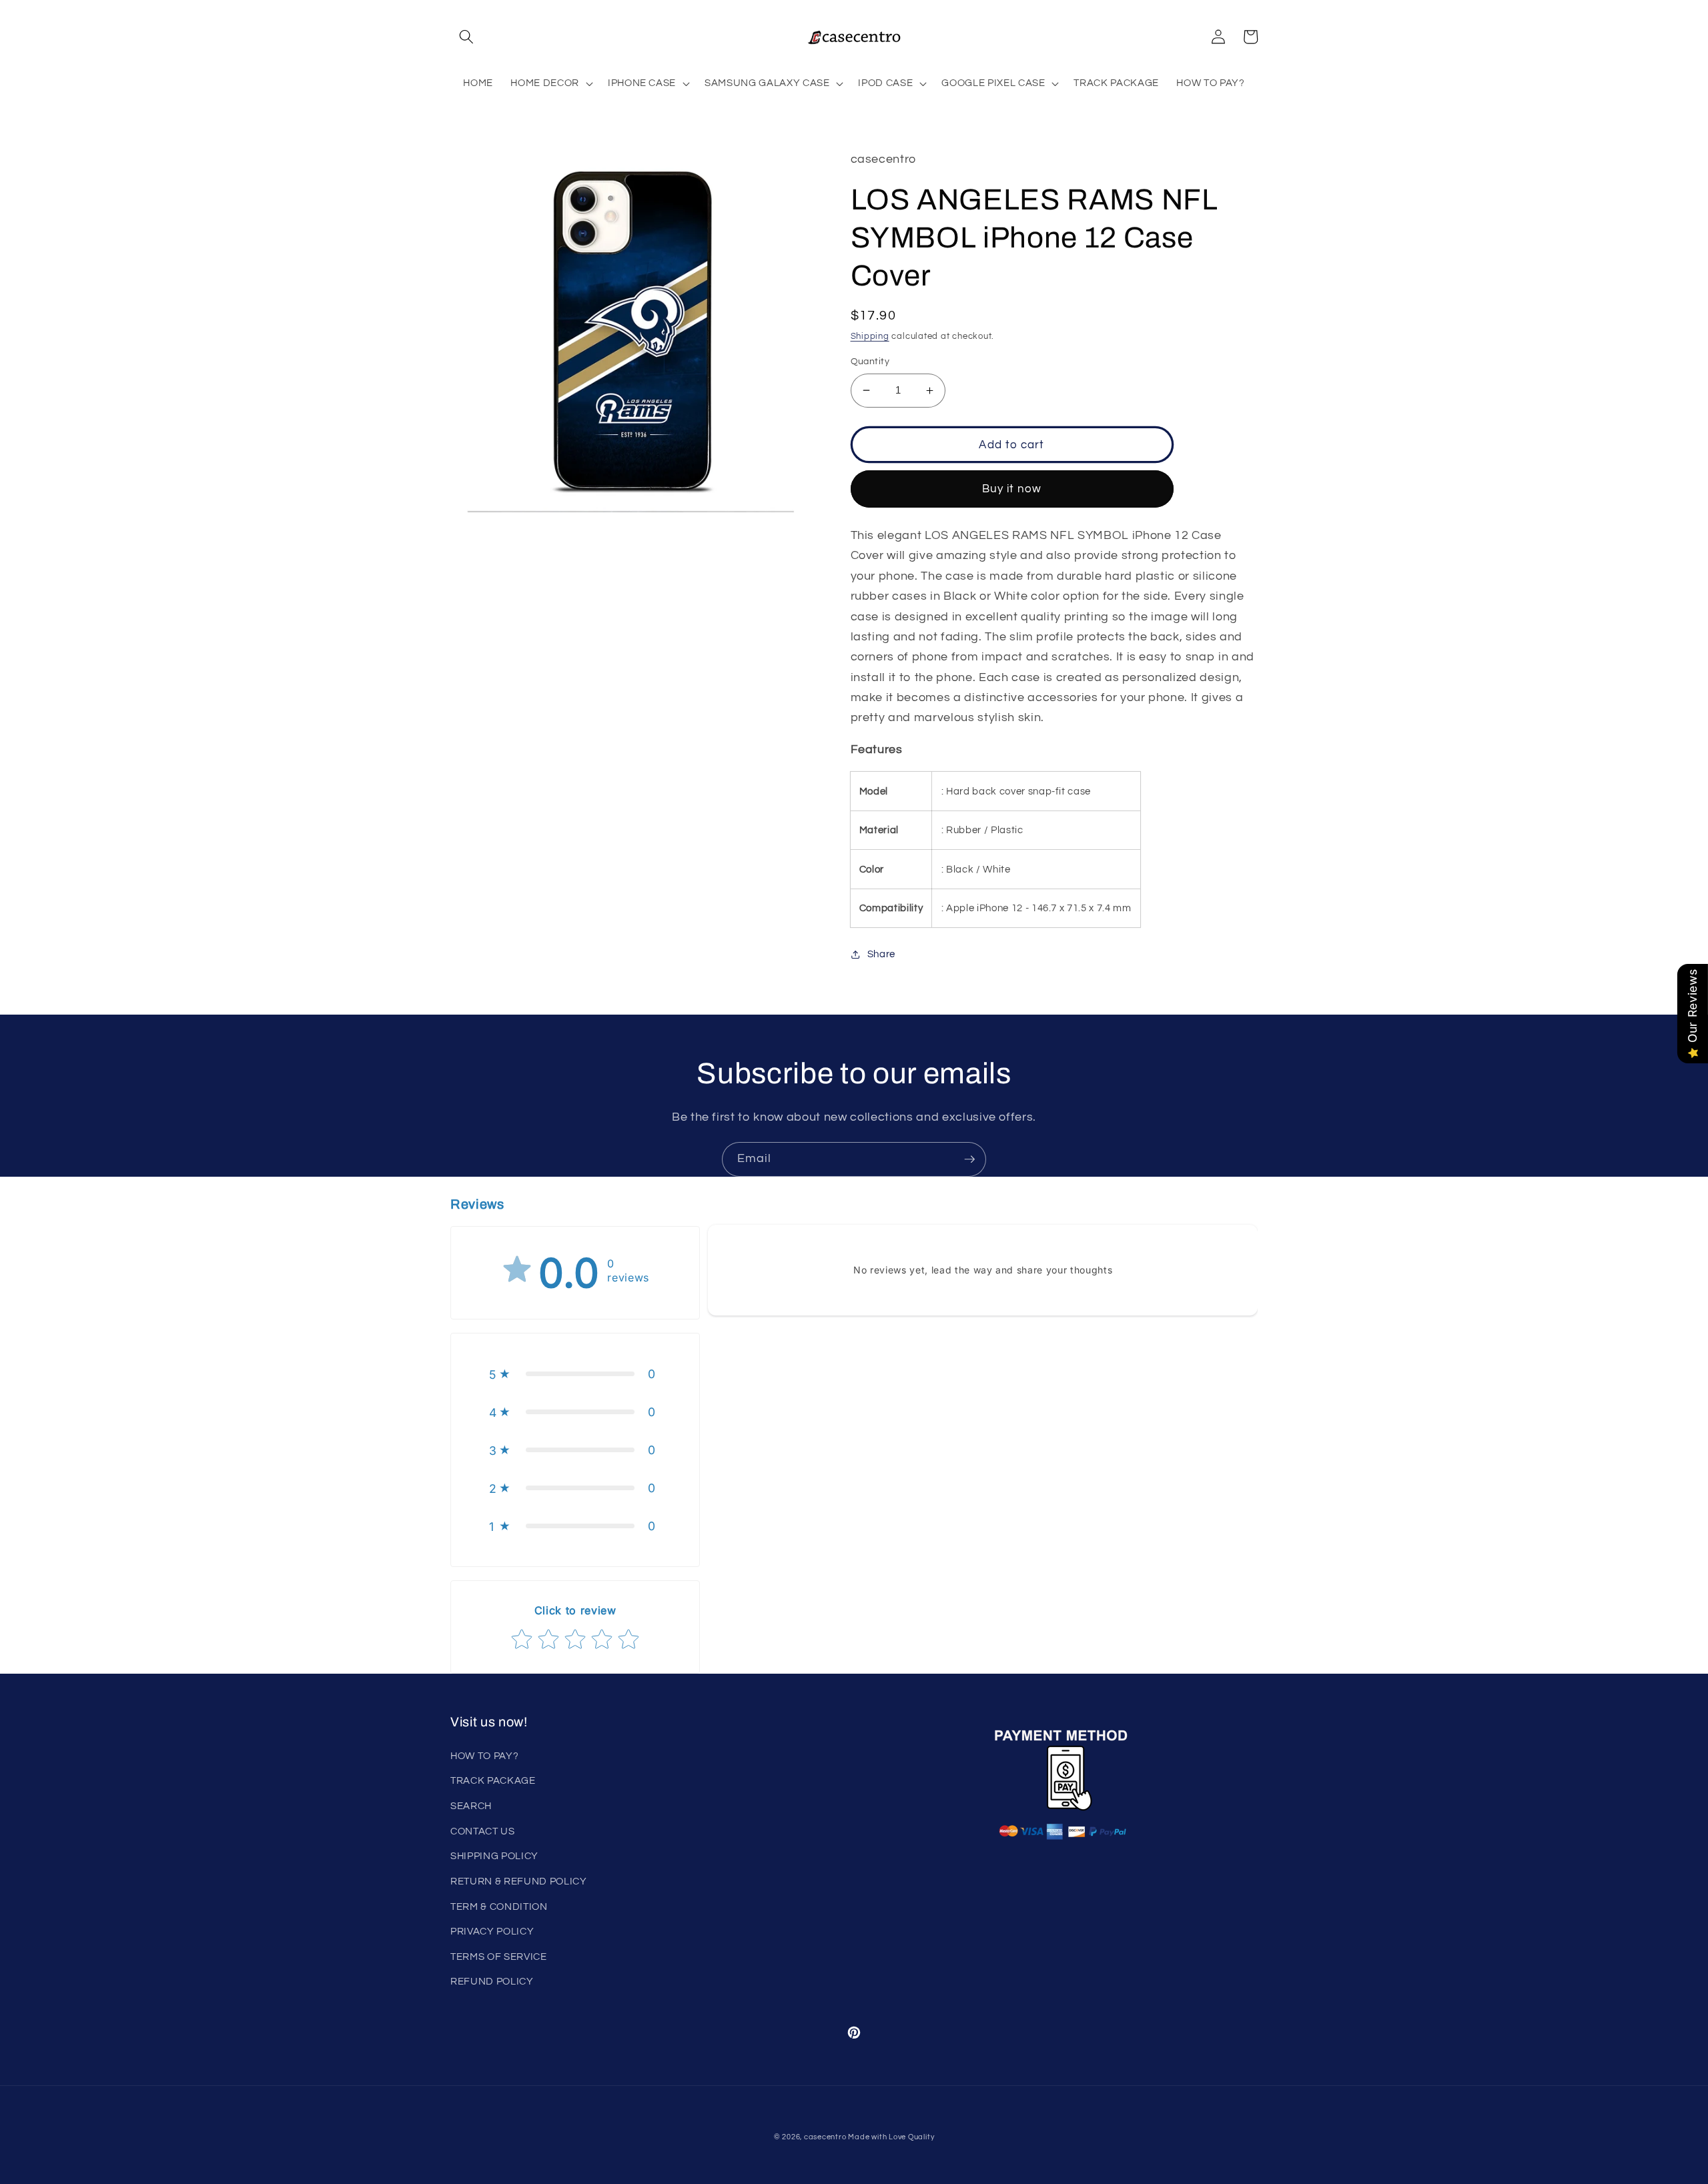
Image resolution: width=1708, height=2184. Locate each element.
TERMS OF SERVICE (499, 1957)
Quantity (870, 361)
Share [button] (881, 954)
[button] (466, 37)
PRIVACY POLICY (492, 1931)
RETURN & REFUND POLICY (519, 1881)
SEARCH (471, 1806)
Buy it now (1012, 489)
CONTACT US (483, 1831)
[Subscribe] (969, 1159)
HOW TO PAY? (484, 1756)
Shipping (870, 336)
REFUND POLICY (492, 1981)
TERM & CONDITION (499, 1906)
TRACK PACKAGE (493, 1780)
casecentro (825, 2137)
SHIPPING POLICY (494, 1856)
